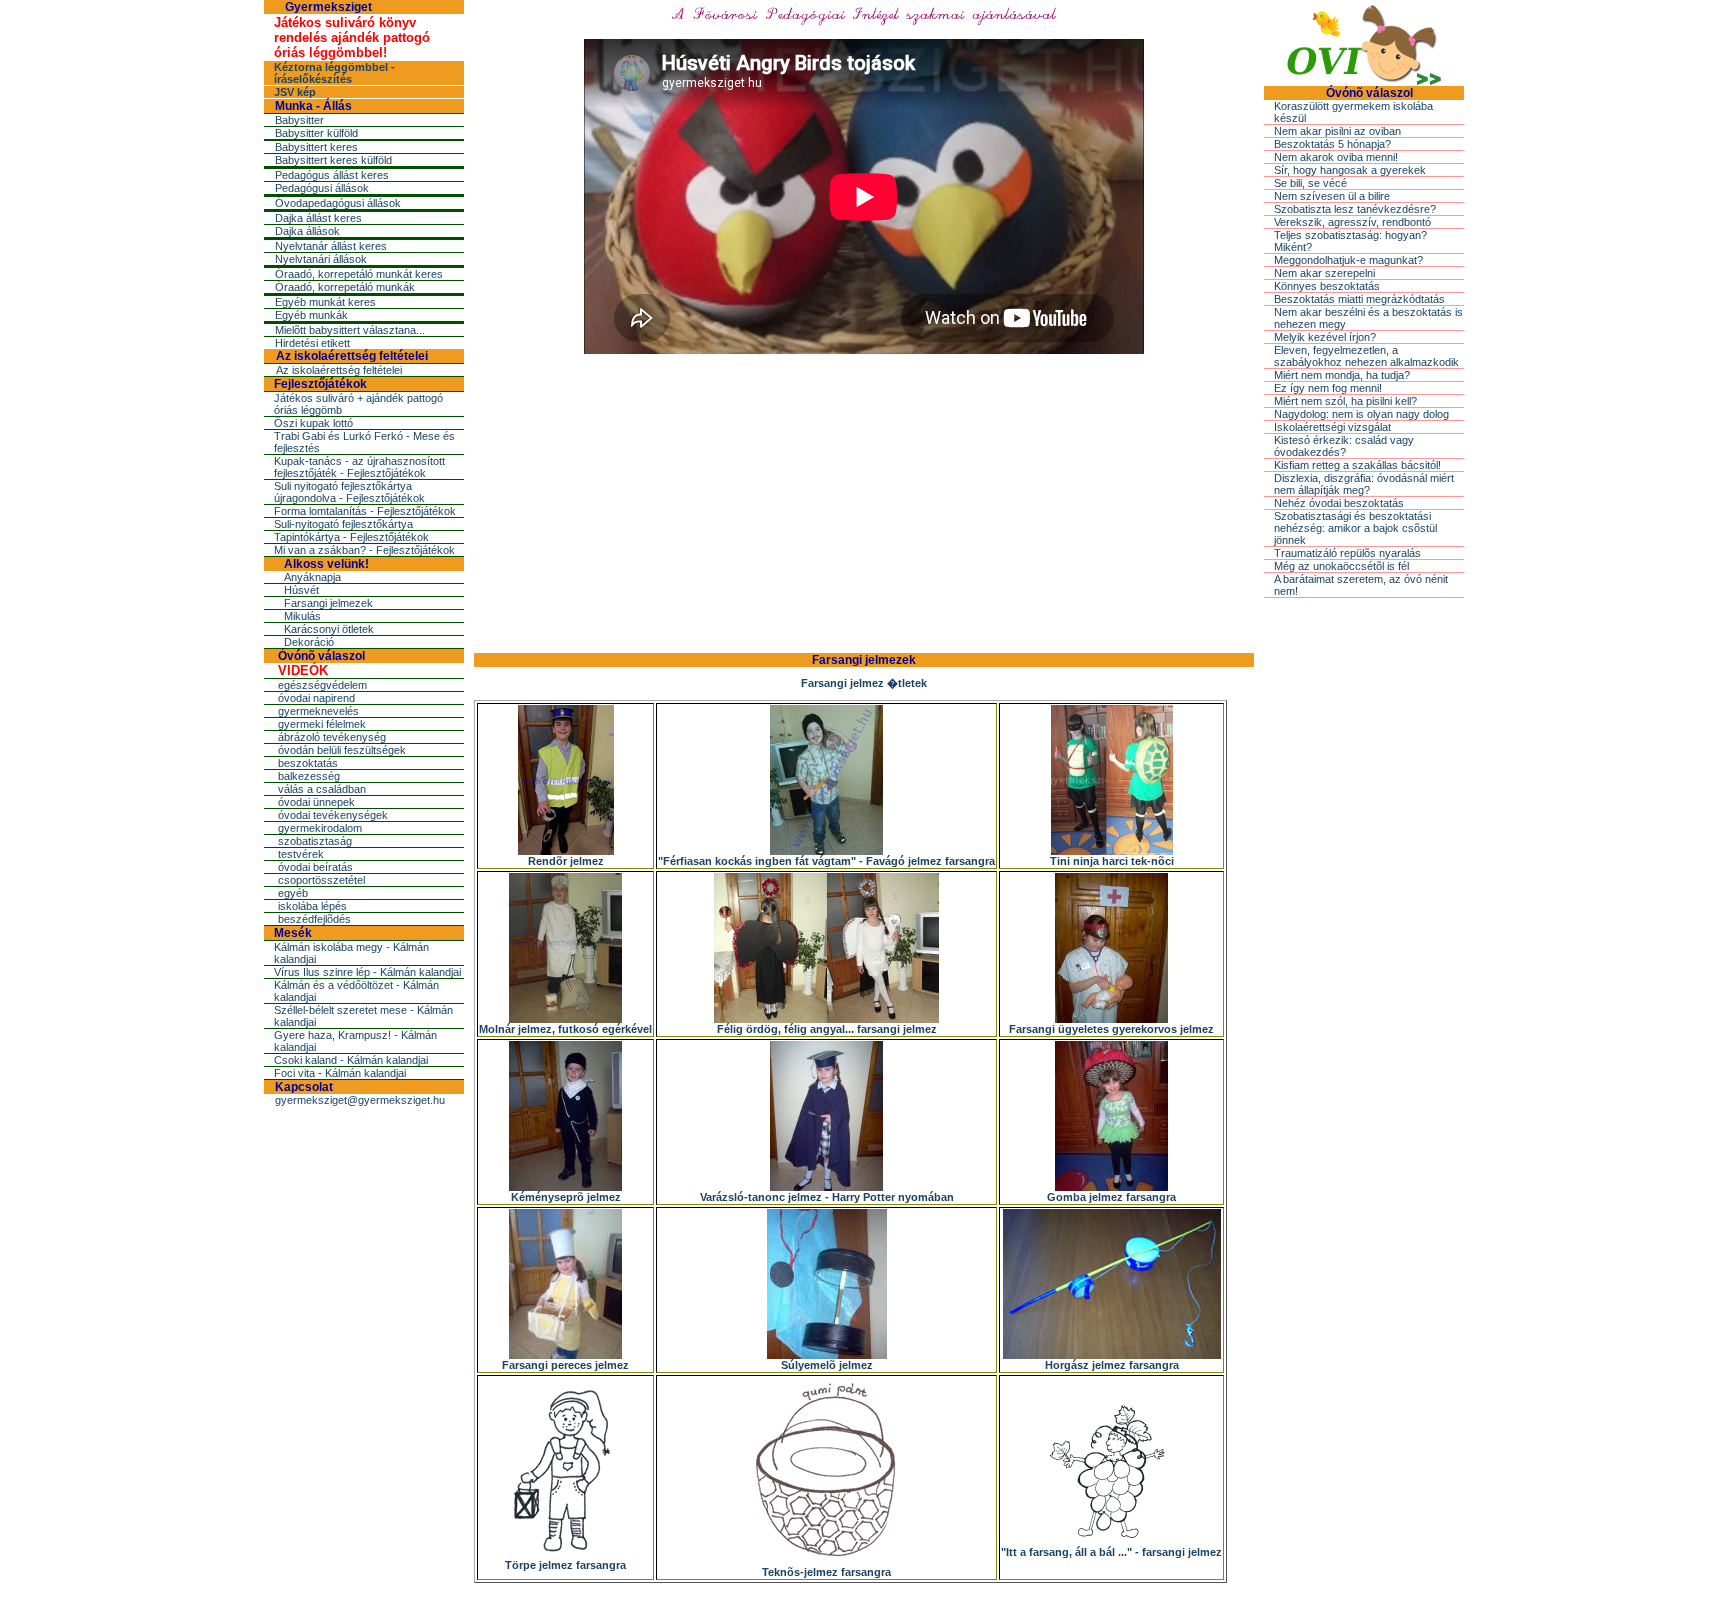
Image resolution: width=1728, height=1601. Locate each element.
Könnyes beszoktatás (1327, 286)
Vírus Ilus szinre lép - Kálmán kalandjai (367, 972)
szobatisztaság (315, 841)
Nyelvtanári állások (321, 259)
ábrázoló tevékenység (332, 737)
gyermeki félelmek (322, 724)
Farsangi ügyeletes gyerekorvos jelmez (1111, 1029)
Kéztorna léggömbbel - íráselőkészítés (334, 73)
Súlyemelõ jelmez (827, 1365)
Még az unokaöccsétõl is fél (1341, 566)
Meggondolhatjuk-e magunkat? (1348, 260)
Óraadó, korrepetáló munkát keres (359, 274)
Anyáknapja (312, 577)
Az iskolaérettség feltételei (352, 356)
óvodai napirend (316, 698)
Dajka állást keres (318, 218)
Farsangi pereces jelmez (565, 1365)
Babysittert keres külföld (333, 160)
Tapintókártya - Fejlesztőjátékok (351, 537)
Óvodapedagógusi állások (338, 203)
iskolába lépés (312, 906)
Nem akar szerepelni (1324, 273)
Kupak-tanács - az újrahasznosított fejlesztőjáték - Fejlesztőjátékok (359, 467)
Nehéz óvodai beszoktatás (1339, 503)
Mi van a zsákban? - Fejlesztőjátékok (364, 550)
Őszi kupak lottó (313, 423)
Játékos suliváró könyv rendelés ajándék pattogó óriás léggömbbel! (352, 37)
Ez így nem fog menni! (1328, 388)
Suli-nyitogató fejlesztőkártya (343, 524)
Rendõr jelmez (566, 861)
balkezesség (309, 776)
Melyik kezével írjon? (1325, 337)
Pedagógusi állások (322, 188)
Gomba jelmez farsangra (1111, 1197)
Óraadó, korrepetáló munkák (345, 287)
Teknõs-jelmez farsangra (826, 1572)
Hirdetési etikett (312, 343)
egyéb (293, 893)
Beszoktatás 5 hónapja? (1332, 144)
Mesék (293, 933)
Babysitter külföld (316, 133)
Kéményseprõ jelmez (566, 1197)
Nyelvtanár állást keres (331, 246)
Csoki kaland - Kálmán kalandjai (351, 1060)
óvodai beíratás (315, 867)
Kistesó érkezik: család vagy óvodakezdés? (1344, 446)
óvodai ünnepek (316, 802)
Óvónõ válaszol (321, 656)
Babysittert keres (316, 147)
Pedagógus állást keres (332, 175)
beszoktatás (308, 763)
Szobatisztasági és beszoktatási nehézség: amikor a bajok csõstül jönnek (1355, 528)
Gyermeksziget (328, 7)
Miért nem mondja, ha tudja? (1342, 375)
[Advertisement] (864, 501)
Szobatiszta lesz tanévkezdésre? (1355, 209)
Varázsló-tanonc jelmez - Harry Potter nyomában (827, 1197)
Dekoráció (309, 642)
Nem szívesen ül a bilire (1332, 196)
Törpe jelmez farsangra (565, 1565)
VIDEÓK (303, 670)
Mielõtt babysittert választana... (350, 330)
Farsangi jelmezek (328, 603)
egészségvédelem (322, 685)
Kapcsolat (304, 1087)
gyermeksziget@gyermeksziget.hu (360, 1100)
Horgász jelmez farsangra (1112, 1365)
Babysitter (299, 120)
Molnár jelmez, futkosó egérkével (565, 1029)
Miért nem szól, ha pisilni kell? (1345, 401)
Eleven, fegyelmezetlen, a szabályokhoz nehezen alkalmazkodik (1366, 356)
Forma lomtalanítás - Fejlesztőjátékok (365, 511)
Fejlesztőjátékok (320, 384)
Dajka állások (307, 231)
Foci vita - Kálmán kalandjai (340, 1073)
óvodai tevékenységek (333, 815)
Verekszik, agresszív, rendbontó (1352, 222)
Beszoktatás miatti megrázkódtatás (1359, 299)
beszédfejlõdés (314, 919)
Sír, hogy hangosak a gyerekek (1350, 170)
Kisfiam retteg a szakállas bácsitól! (1357, 465)
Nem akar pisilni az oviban (1337, 131)
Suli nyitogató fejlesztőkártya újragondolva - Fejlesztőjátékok (349, 492)
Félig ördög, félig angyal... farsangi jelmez (827, 1029)
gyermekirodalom (320, 828)
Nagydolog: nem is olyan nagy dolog (1361, 414)
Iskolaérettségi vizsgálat (1332, 427)
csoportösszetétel (321, 880)
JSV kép (295, 92)
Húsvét (301, 590)
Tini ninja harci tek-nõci (1112, 861)
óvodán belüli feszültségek (342, 750)
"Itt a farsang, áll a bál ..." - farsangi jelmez (1111, 1552)
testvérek (301, 854)
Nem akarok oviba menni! (1336, 157)
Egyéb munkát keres (325, 302)
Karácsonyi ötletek (329, 629)
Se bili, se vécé (1310, 183)
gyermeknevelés (318, 711)
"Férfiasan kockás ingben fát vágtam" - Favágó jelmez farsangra (826, 861)
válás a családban (322, 789)
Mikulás (302, 616)
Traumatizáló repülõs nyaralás (1347, 553)
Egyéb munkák (311, 315)
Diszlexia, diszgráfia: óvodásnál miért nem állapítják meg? (1364, 484)
